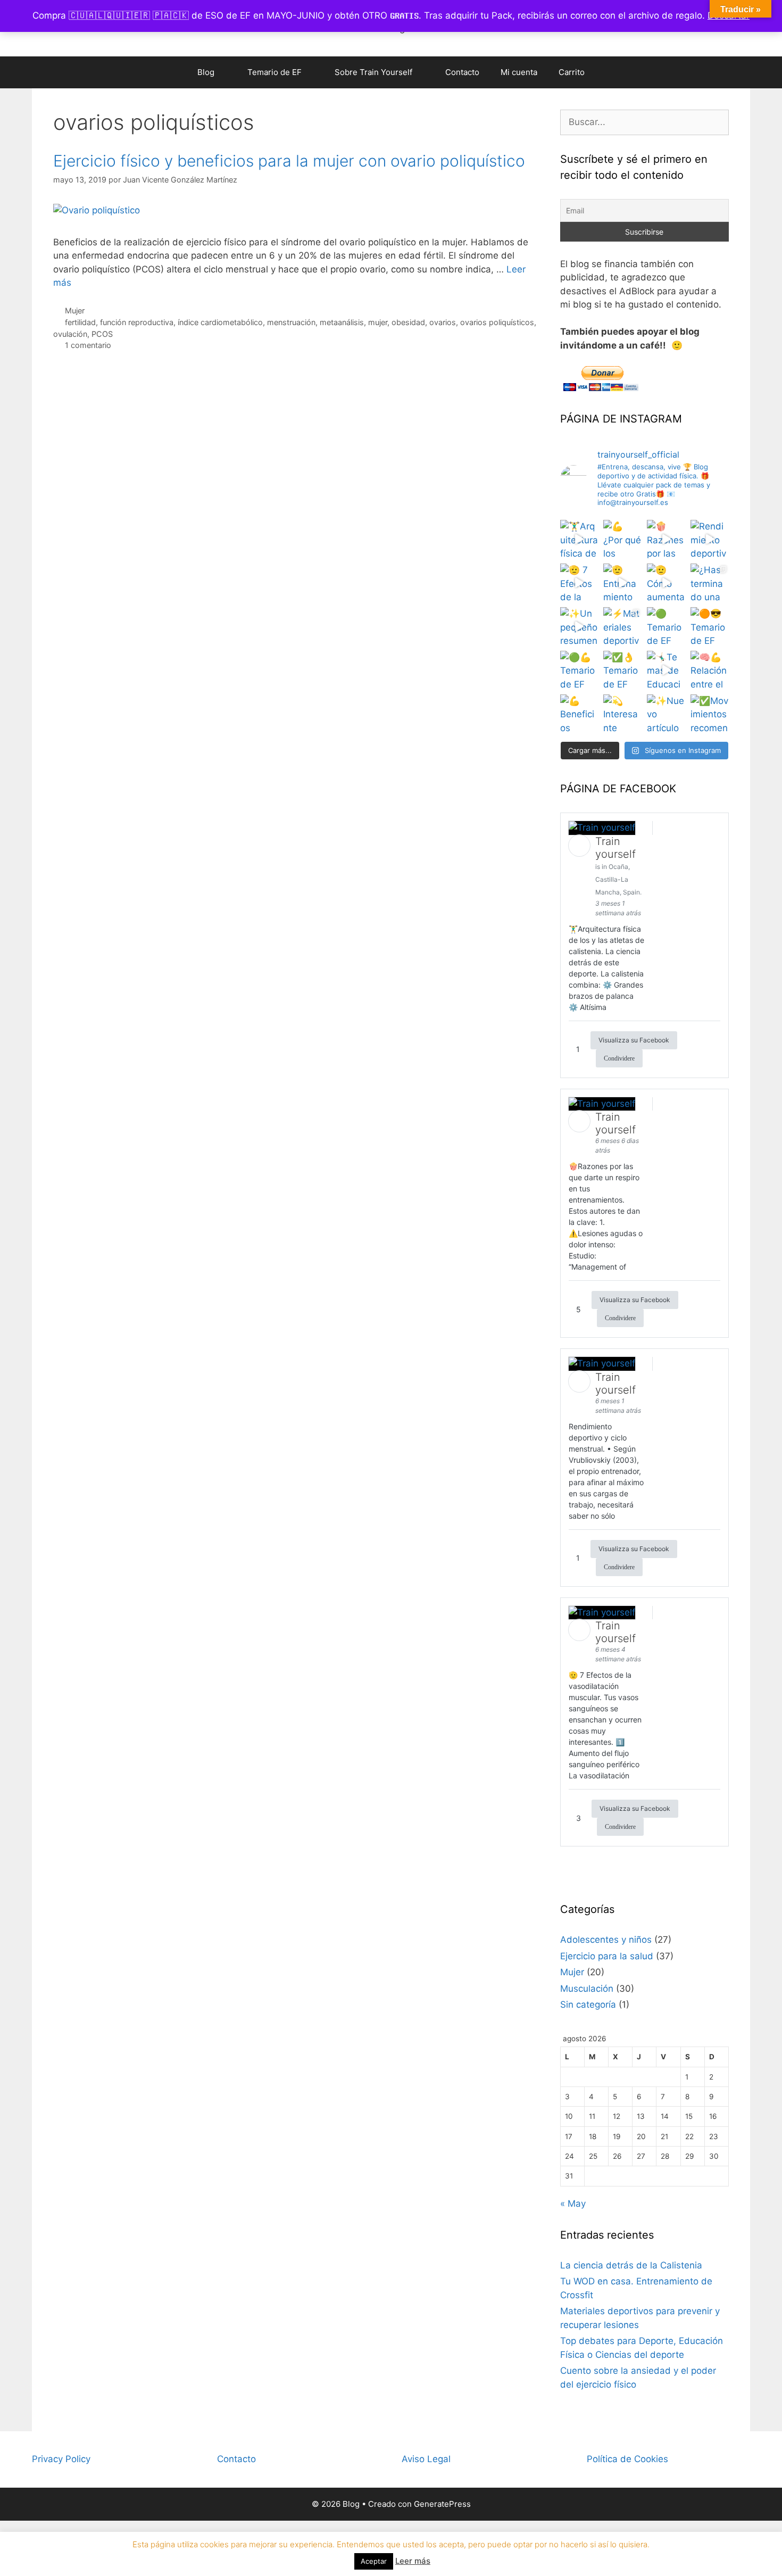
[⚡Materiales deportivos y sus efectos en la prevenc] (622, 626)
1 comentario (88, 345)
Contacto (462, 72)
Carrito (572, 72)
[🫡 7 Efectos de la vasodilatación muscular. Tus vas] (579, 583)
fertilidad (80, 322)
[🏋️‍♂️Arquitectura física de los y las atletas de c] (579, 539)
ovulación (70, 334)
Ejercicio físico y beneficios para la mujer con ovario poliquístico (289, 161)
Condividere (619, 1058)
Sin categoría (588, 2005)
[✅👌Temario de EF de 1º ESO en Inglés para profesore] (622, 670)
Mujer (75, 310)
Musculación (587, 1989)
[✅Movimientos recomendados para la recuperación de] (710, 714)
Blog (206, 72)
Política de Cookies (627, 2459)
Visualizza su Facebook (634, 1040)
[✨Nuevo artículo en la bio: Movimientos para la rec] (666, 714)
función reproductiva (137, 322)
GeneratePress (442, 2504)
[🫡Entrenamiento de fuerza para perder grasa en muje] (622, 583)
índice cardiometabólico (220, 322)
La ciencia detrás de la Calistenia (631, 2265)
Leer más (413, 2561)
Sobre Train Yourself (373, 72)
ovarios (443, 322)
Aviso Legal (426, 2459)
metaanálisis (342, 322)
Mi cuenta (519, 72)
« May (573, 2204)
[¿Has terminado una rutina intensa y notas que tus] (710, 583)
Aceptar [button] (374, 2561)
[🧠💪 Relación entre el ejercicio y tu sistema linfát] (710, 670)
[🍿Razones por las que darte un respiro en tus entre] (666, 539)
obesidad (408, 322)
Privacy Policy (61, 2459)
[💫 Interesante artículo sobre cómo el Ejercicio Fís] (622, 714)
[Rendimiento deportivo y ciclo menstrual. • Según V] (710, 539)
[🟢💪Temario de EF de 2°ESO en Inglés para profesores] (579, 670)
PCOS (102, 334)
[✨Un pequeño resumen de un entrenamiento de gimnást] (579, 626)
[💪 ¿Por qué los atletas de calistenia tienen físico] (622, 539)
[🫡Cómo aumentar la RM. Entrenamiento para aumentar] (666, 583)
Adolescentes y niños (606, 1940)
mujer (378, 322)
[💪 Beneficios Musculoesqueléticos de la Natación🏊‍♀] (579, 714)
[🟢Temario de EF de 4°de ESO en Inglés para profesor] (666, 626)
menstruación (291, 322)
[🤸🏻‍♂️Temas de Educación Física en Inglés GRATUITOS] (666, 670)
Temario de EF (274, 72)
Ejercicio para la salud (607, 1956)
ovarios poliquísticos (497, 322)
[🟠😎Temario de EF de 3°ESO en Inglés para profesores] (710, 626)
